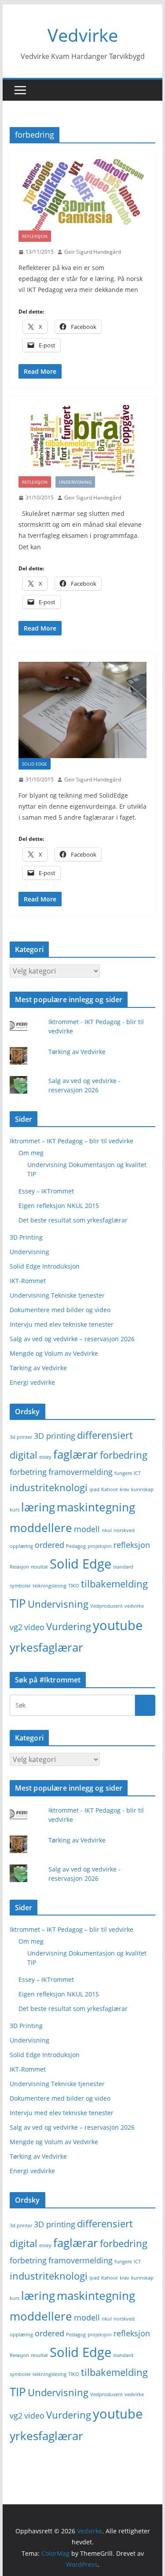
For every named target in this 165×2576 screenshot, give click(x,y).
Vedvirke (83, 35)
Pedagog (76, 1546)
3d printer (21, 1437)
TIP (18, 1603)
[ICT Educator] (83, 195)
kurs (15, 1510)
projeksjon (100, 1546)
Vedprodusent (106, 1606)
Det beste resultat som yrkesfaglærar (73, 1220)
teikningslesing (49, 1586)
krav (125, 1489)
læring (38, 1507)
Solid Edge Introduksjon (45, 1266)
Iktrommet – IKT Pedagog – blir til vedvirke (71, 1141)
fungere (123, 1473)
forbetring (28, 1472)
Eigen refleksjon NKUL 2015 (59, 1206)
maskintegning (96, 1507)
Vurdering (69, 1626)
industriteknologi (49, 1487)
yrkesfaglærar (46, 1647)
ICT (137, 1473)
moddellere (41, 1528)
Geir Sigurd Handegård (93, 252)
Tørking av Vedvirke (77, 1052)
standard (123, 1567)
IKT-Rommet (28, 1281)
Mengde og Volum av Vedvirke (54, 1353)
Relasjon (19, 1567)
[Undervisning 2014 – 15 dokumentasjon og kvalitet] (83, 441)
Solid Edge (35, 764)
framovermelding (81, 1472)
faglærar (76, 1454)
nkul (107, 1530)
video (34, 1627)
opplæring (21, 1546)
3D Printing (26, 1237)
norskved (124, 1530)
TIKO (74, 1586)
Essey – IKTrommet (46, 1191)
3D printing (55, 1436)
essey (45, 1457)
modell (87, 1529)
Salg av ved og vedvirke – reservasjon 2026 (72, 1339)
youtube (118, 1625)
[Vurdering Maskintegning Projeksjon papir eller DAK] (83, 710)
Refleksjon (35, 236)
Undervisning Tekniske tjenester (57, 1295)
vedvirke (134, 1606)
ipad (94, 1489)
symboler (20, 1586)
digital (24, 1455)
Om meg (31, 1153)
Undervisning (75, 482)
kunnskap (142, 1489)
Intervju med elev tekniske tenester (62, 1324)
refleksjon (132, 1545)
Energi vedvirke (32, 1382)
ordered (49, 1545)
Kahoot (110, 1489)
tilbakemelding (114, 1584)
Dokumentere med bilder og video (60, 1310)
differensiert (105, 1435)
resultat (39, 1567)
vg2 (16, 1627)
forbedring (124, 1455)
